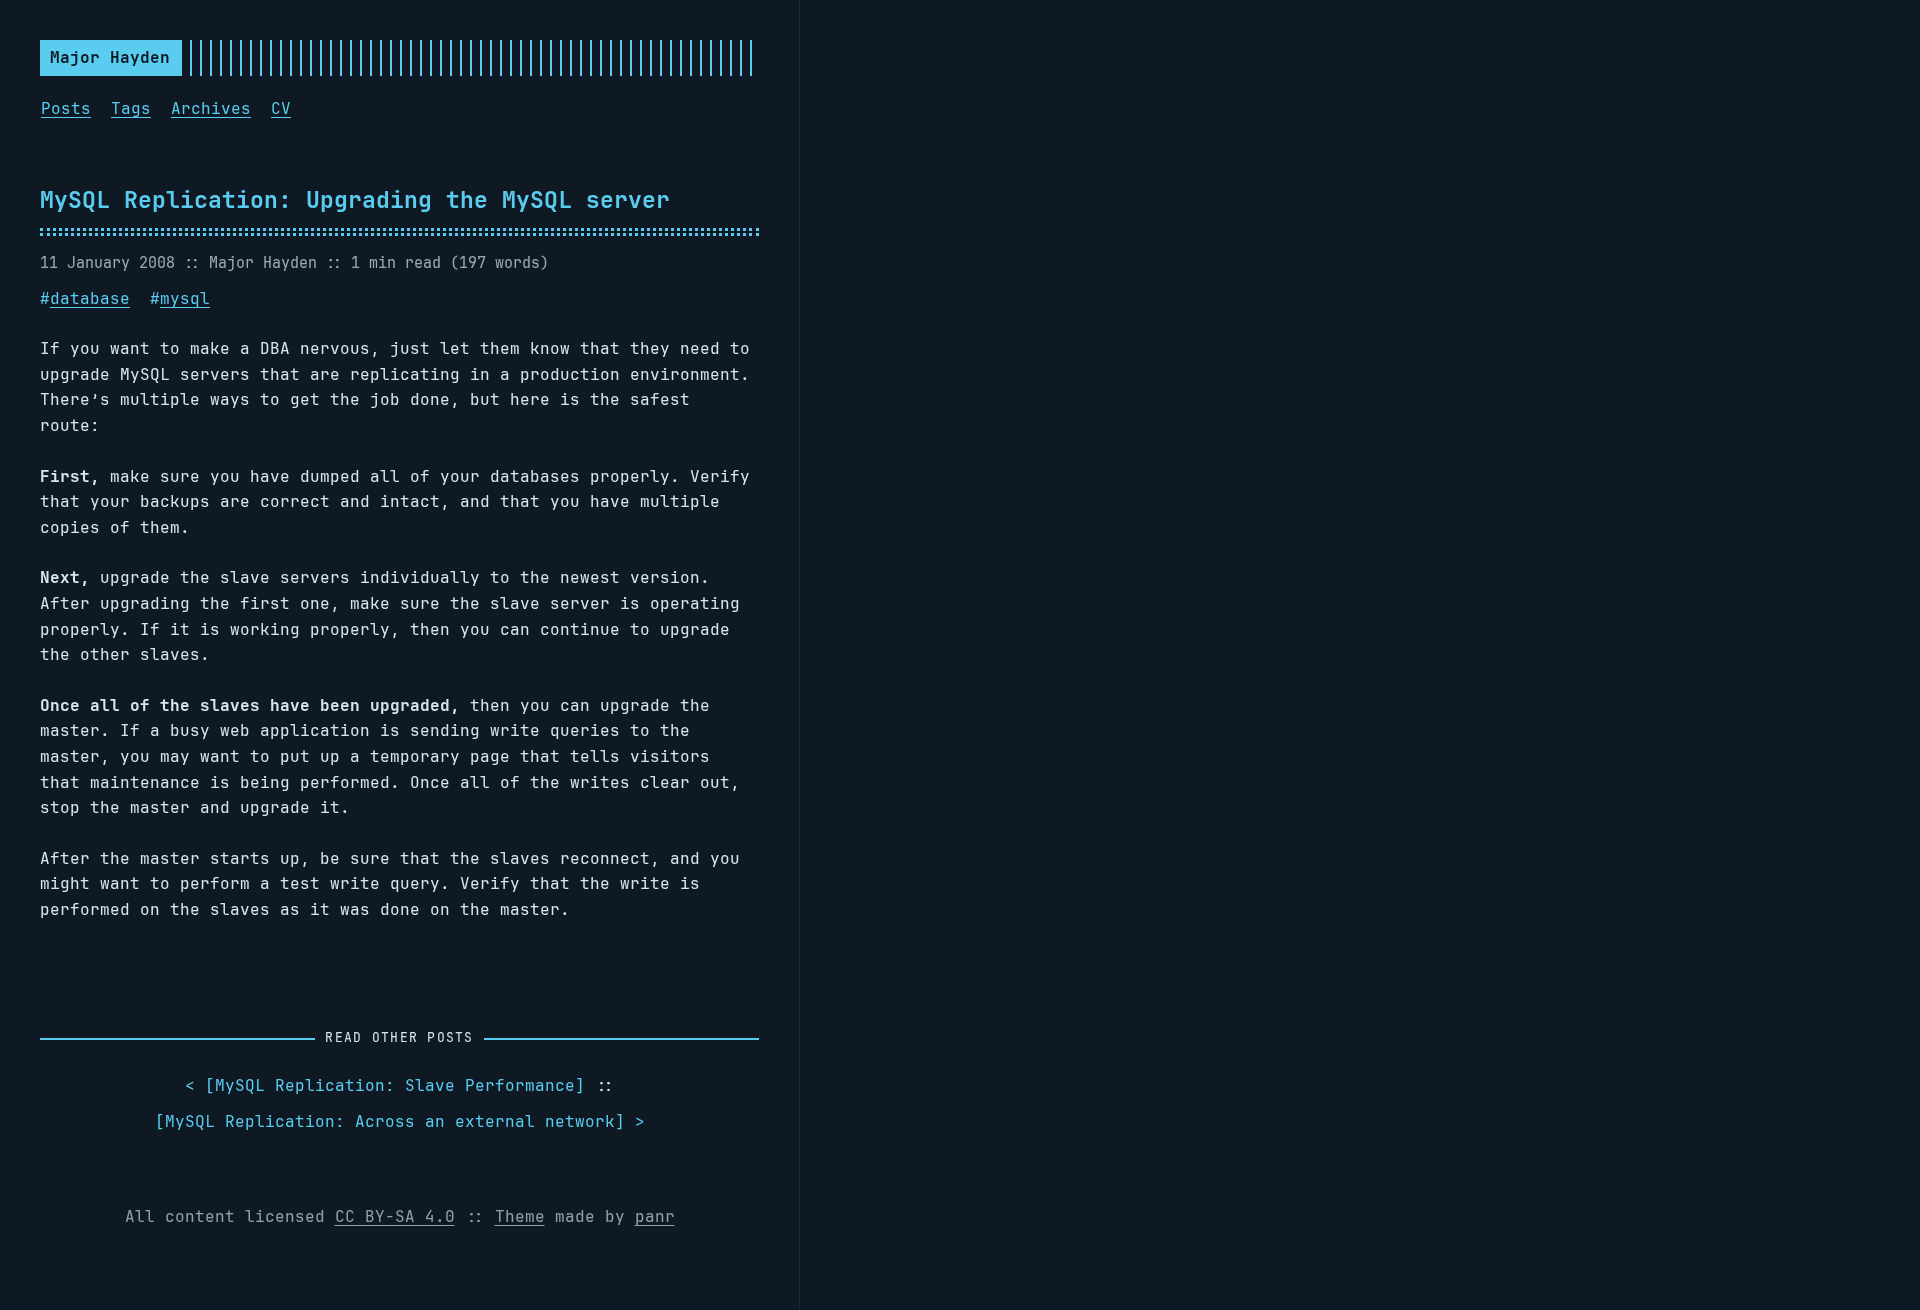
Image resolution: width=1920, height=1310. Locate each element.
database (90, 298)
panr (655, 1216)
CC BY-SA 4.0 (395, 1216)
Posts (66, 108)
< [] (385, 1085)
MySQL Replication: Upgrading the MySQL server (355, 199)
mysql (185, 298)
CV (281, 108)
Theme (520, 1216)
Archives (211, 108)
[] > (400, 1121)
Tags (131, 108)
